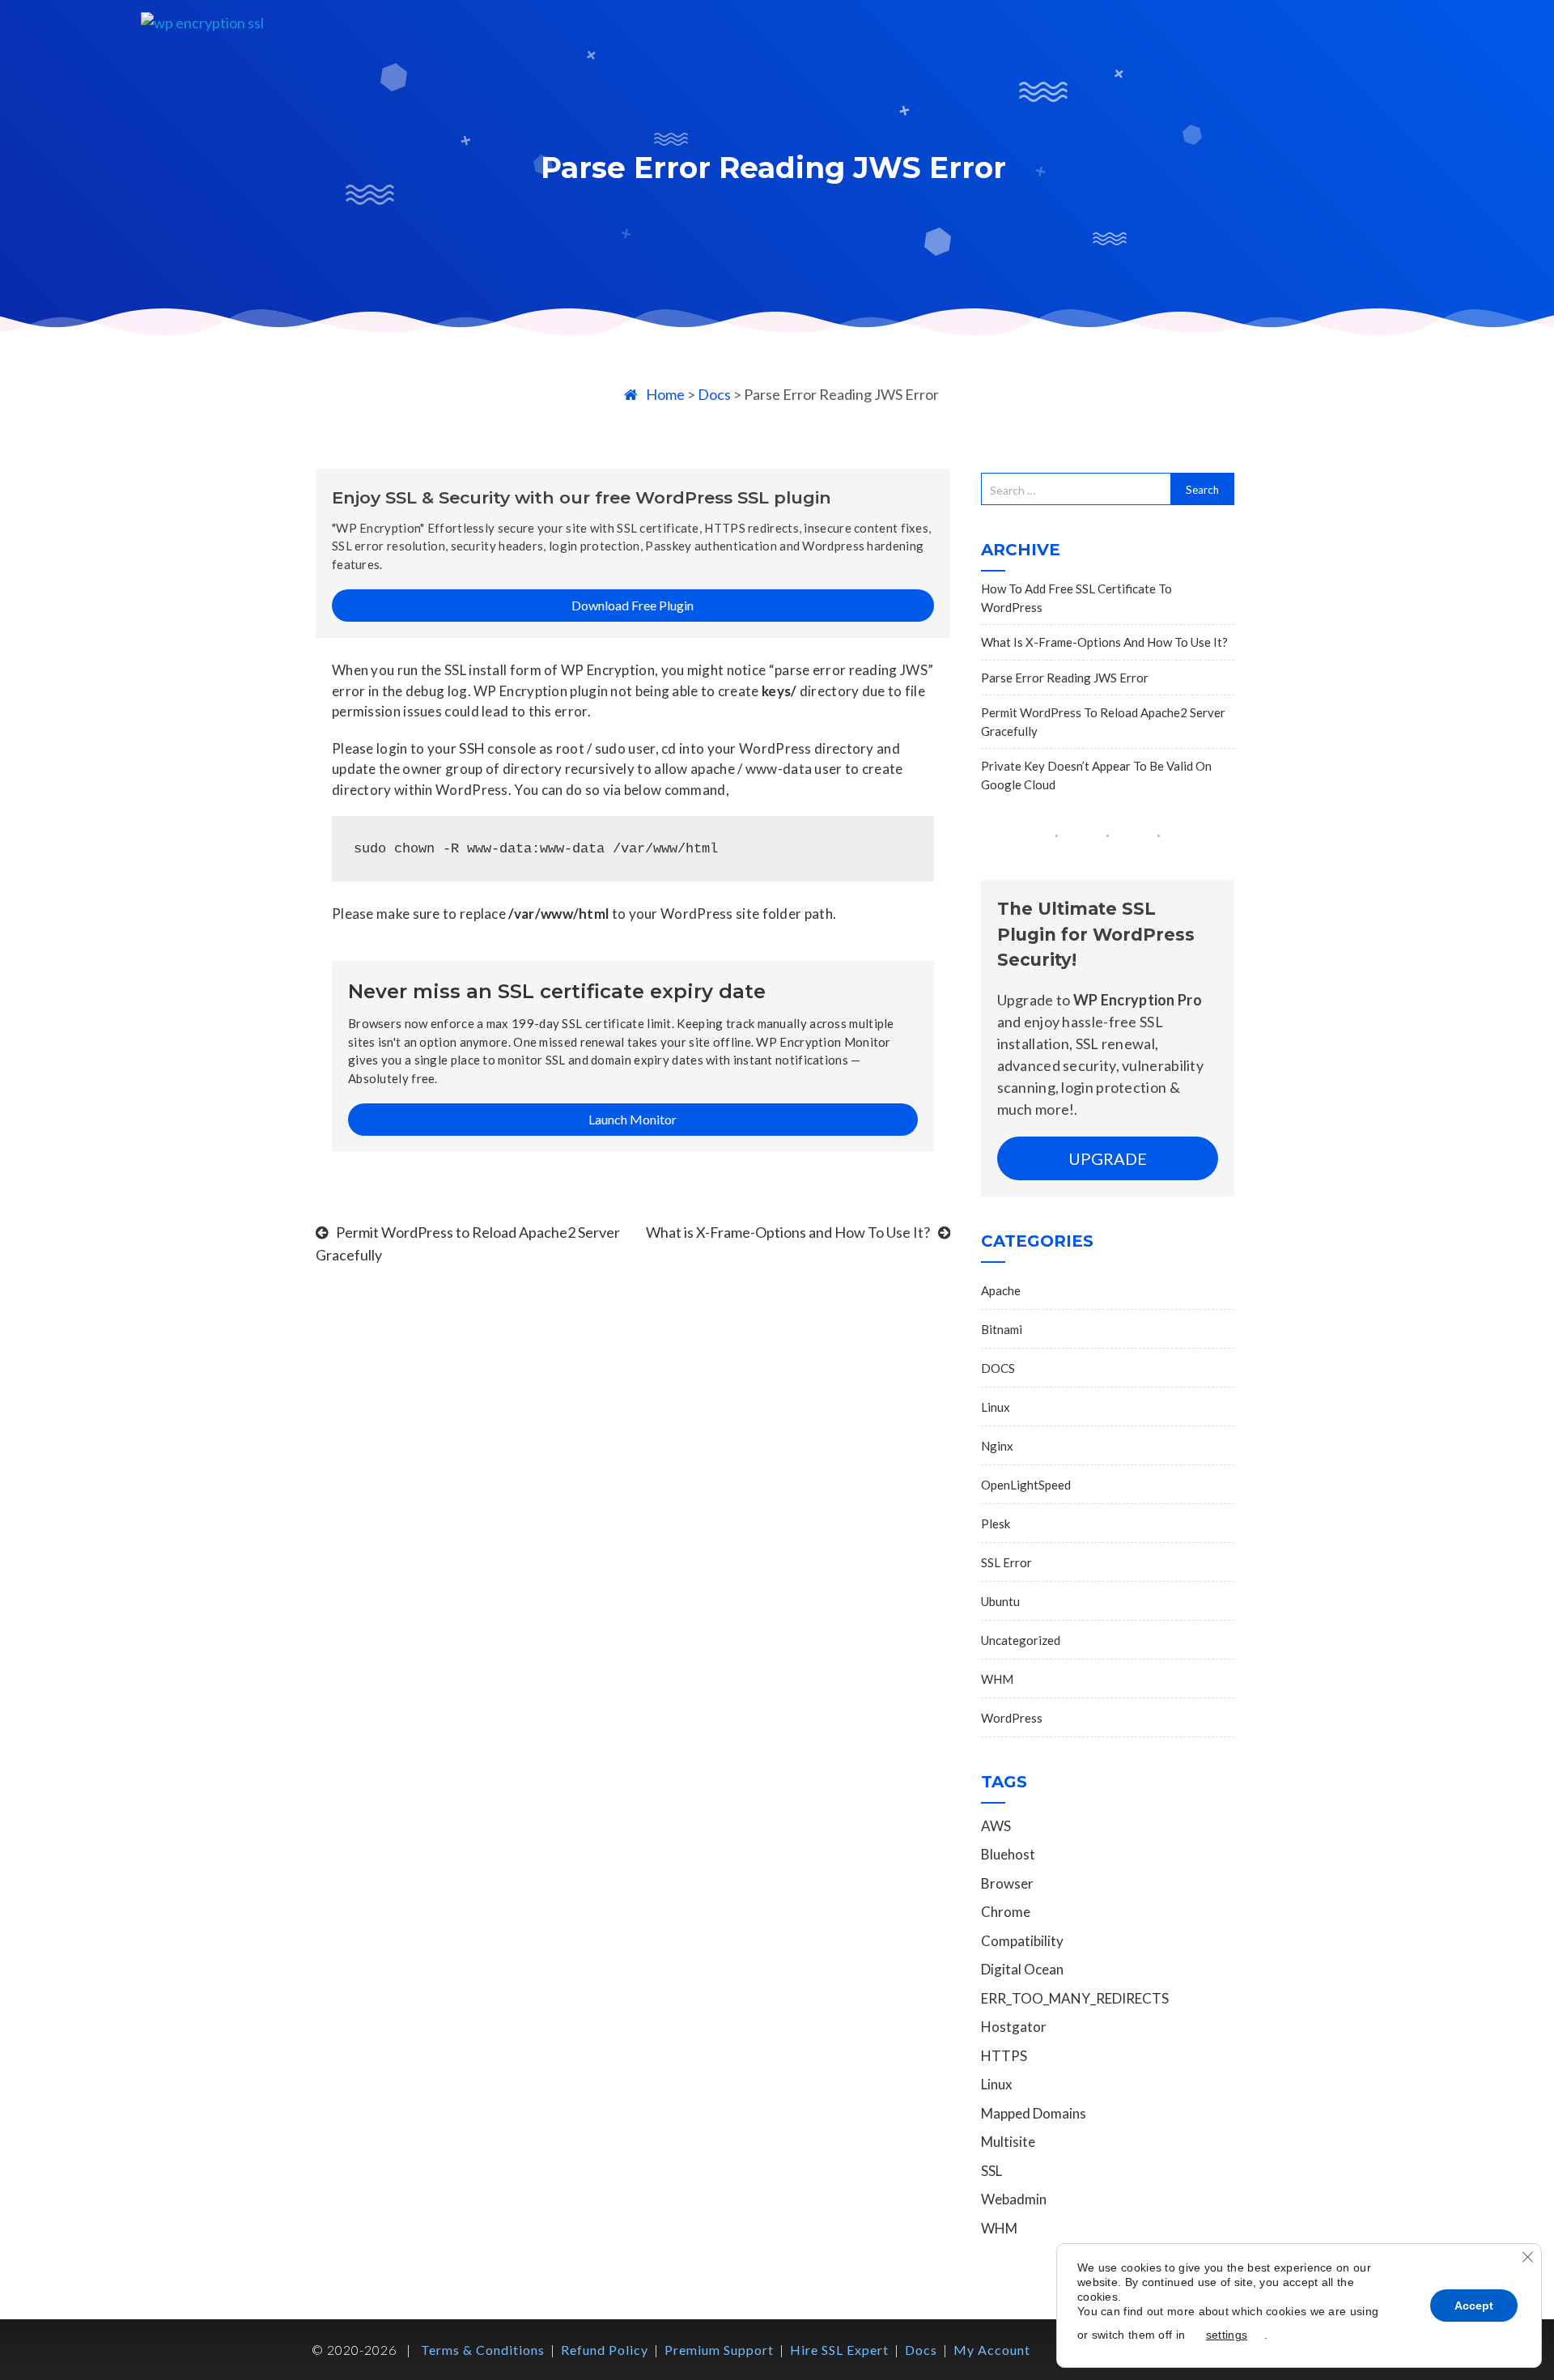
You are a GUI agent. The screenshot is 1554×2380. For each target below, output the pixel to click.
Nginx (997, 1446)
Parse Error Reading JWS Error (1065, 678)
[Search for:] (1076, 489)
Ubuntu (1000, 1601)
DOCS (998, 1368)
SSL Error (1006, 1562)
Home (665, 394)
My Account (992, 2350)
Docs (714, 394)
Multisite (1008, 2142)
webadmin (1014, 2199)
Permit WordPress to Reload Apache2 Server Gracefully (1103, 722)
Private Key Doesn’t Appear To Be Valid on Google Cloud (1096, 775)
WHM (997, 1679)
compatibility (1022, 1941)
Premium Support (719, 2350)
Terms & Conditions (483, 2350)
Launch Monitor (633, 1119)
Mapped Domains (1034, 2113)
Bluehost (1008, 1854)
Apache (1001, 1290)
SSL (991, 2171)
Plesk (996, 1524)
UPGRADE (1108, 1158)
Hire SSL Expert (839, 2350)
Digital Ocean (1022, 1969)
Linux (996, 1407)
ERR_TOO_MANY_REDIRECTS (1075, 1998)
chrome (1006, 1912)
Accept (1474, 2306)
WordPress (1012, 1718)
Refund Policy (605, 2350)
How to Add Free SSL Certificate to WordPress (1076, 598)
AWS (996, 1826)
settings (1227, 2335)
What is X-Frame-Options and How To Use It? (788, 1232)
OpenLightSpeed (1026, 1485)
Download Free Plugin (633, 605)
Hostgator (1014, 2027)
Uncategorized (1021, 1640)
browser (1007, 1883)
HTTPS (1004, 2056)
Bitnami (1002, 1329)
